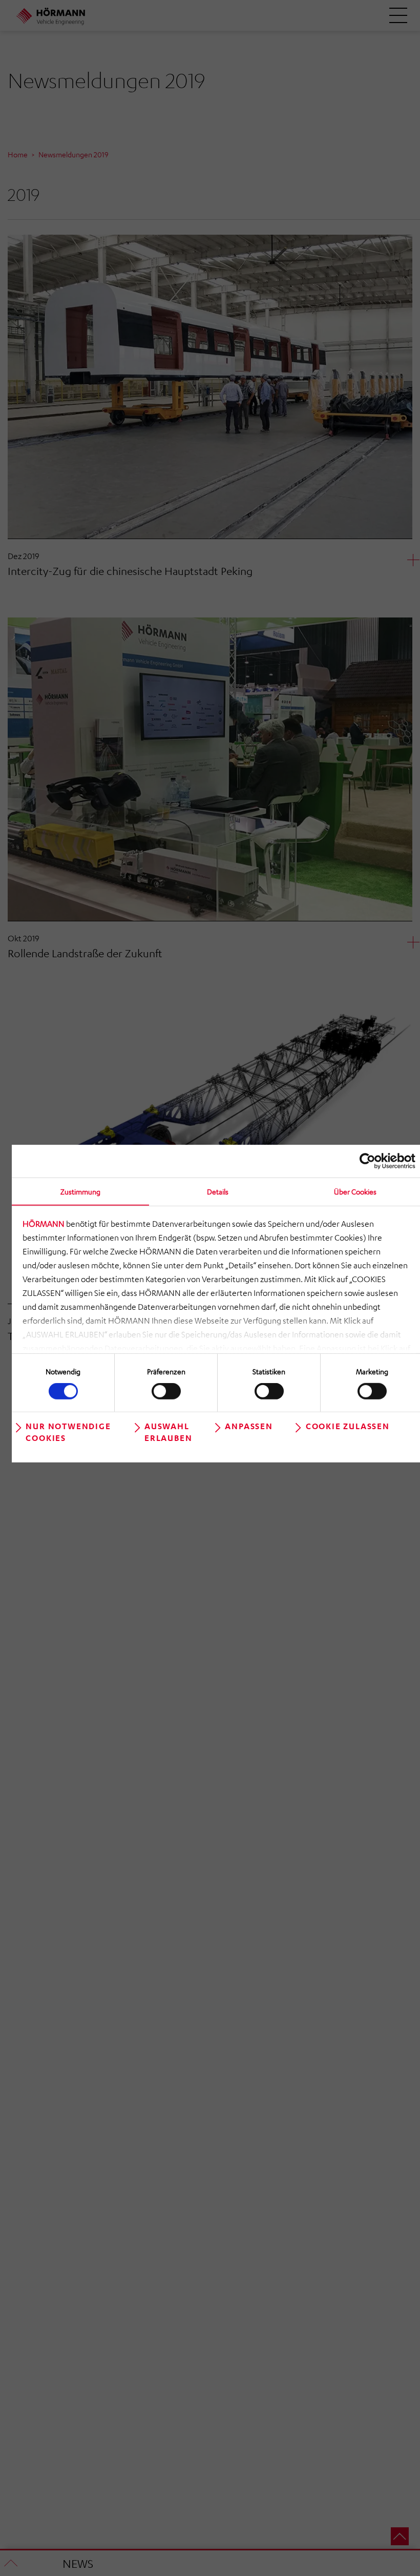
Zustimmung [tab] (80, 1191)
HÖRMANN (44, 1224)
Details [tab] (218, 1191)
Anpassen (249, 1426)
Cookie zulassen (348, 1426)
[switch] (166, 1391)
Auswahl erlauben (168, 1432)
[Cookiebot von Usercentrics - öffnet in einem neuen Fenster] (371, 1161)
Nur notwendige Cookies (68, 1432)
